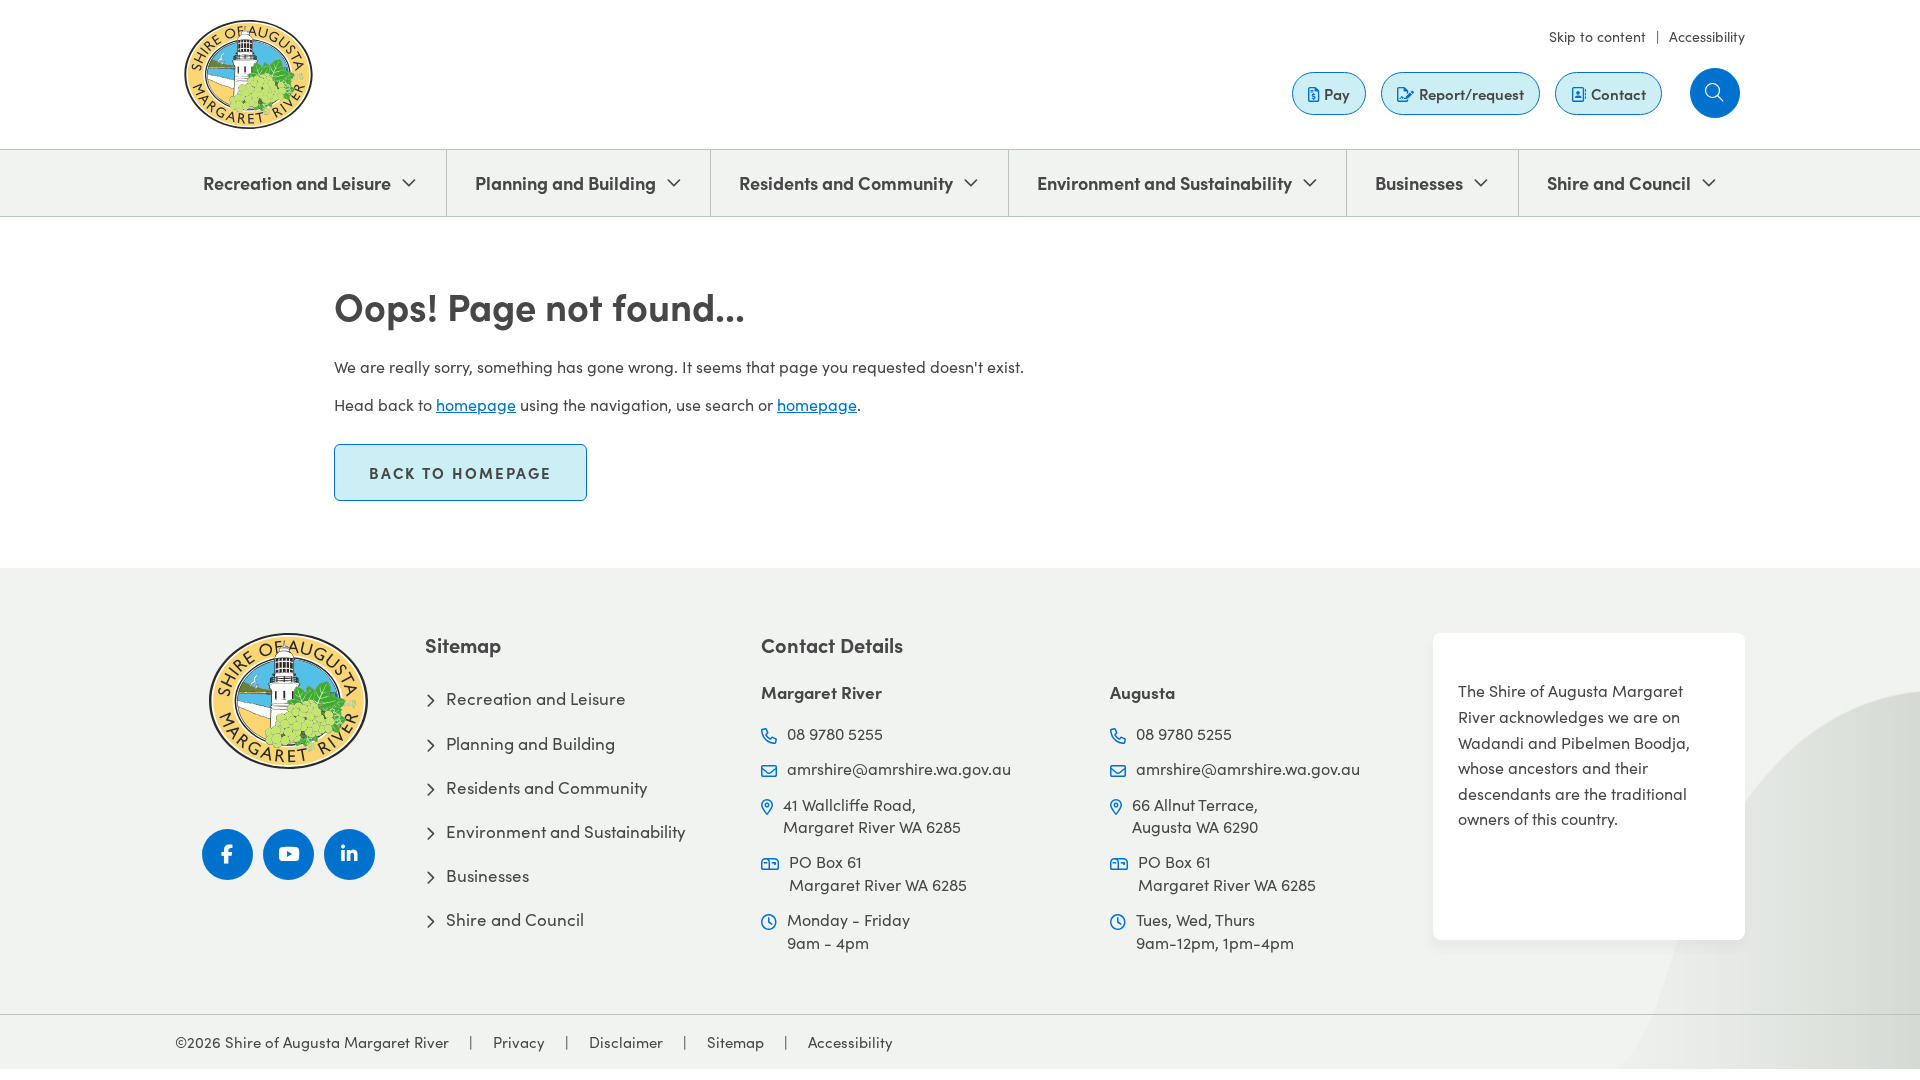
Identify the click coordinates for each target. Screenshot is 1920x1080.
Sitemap (735, 1042)
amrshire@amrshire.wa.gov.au (899, 768)
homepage (476, 404)
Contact (1618, 93)
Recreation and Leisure (297, 182)
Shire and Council (1619, 182)
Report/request (1471, 93)
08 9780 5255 (835, 733)
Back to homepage (460, 472)
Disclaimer (626, 1042)
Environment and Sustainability (1164, 182)
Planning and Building (565, 182)
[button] (1715, 93)
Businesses (1419, 182)
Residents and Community (846, 182)
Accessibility (1707, 36)
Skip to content (1597, 36)
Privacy (519, 1042)
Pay (1337, 93)
